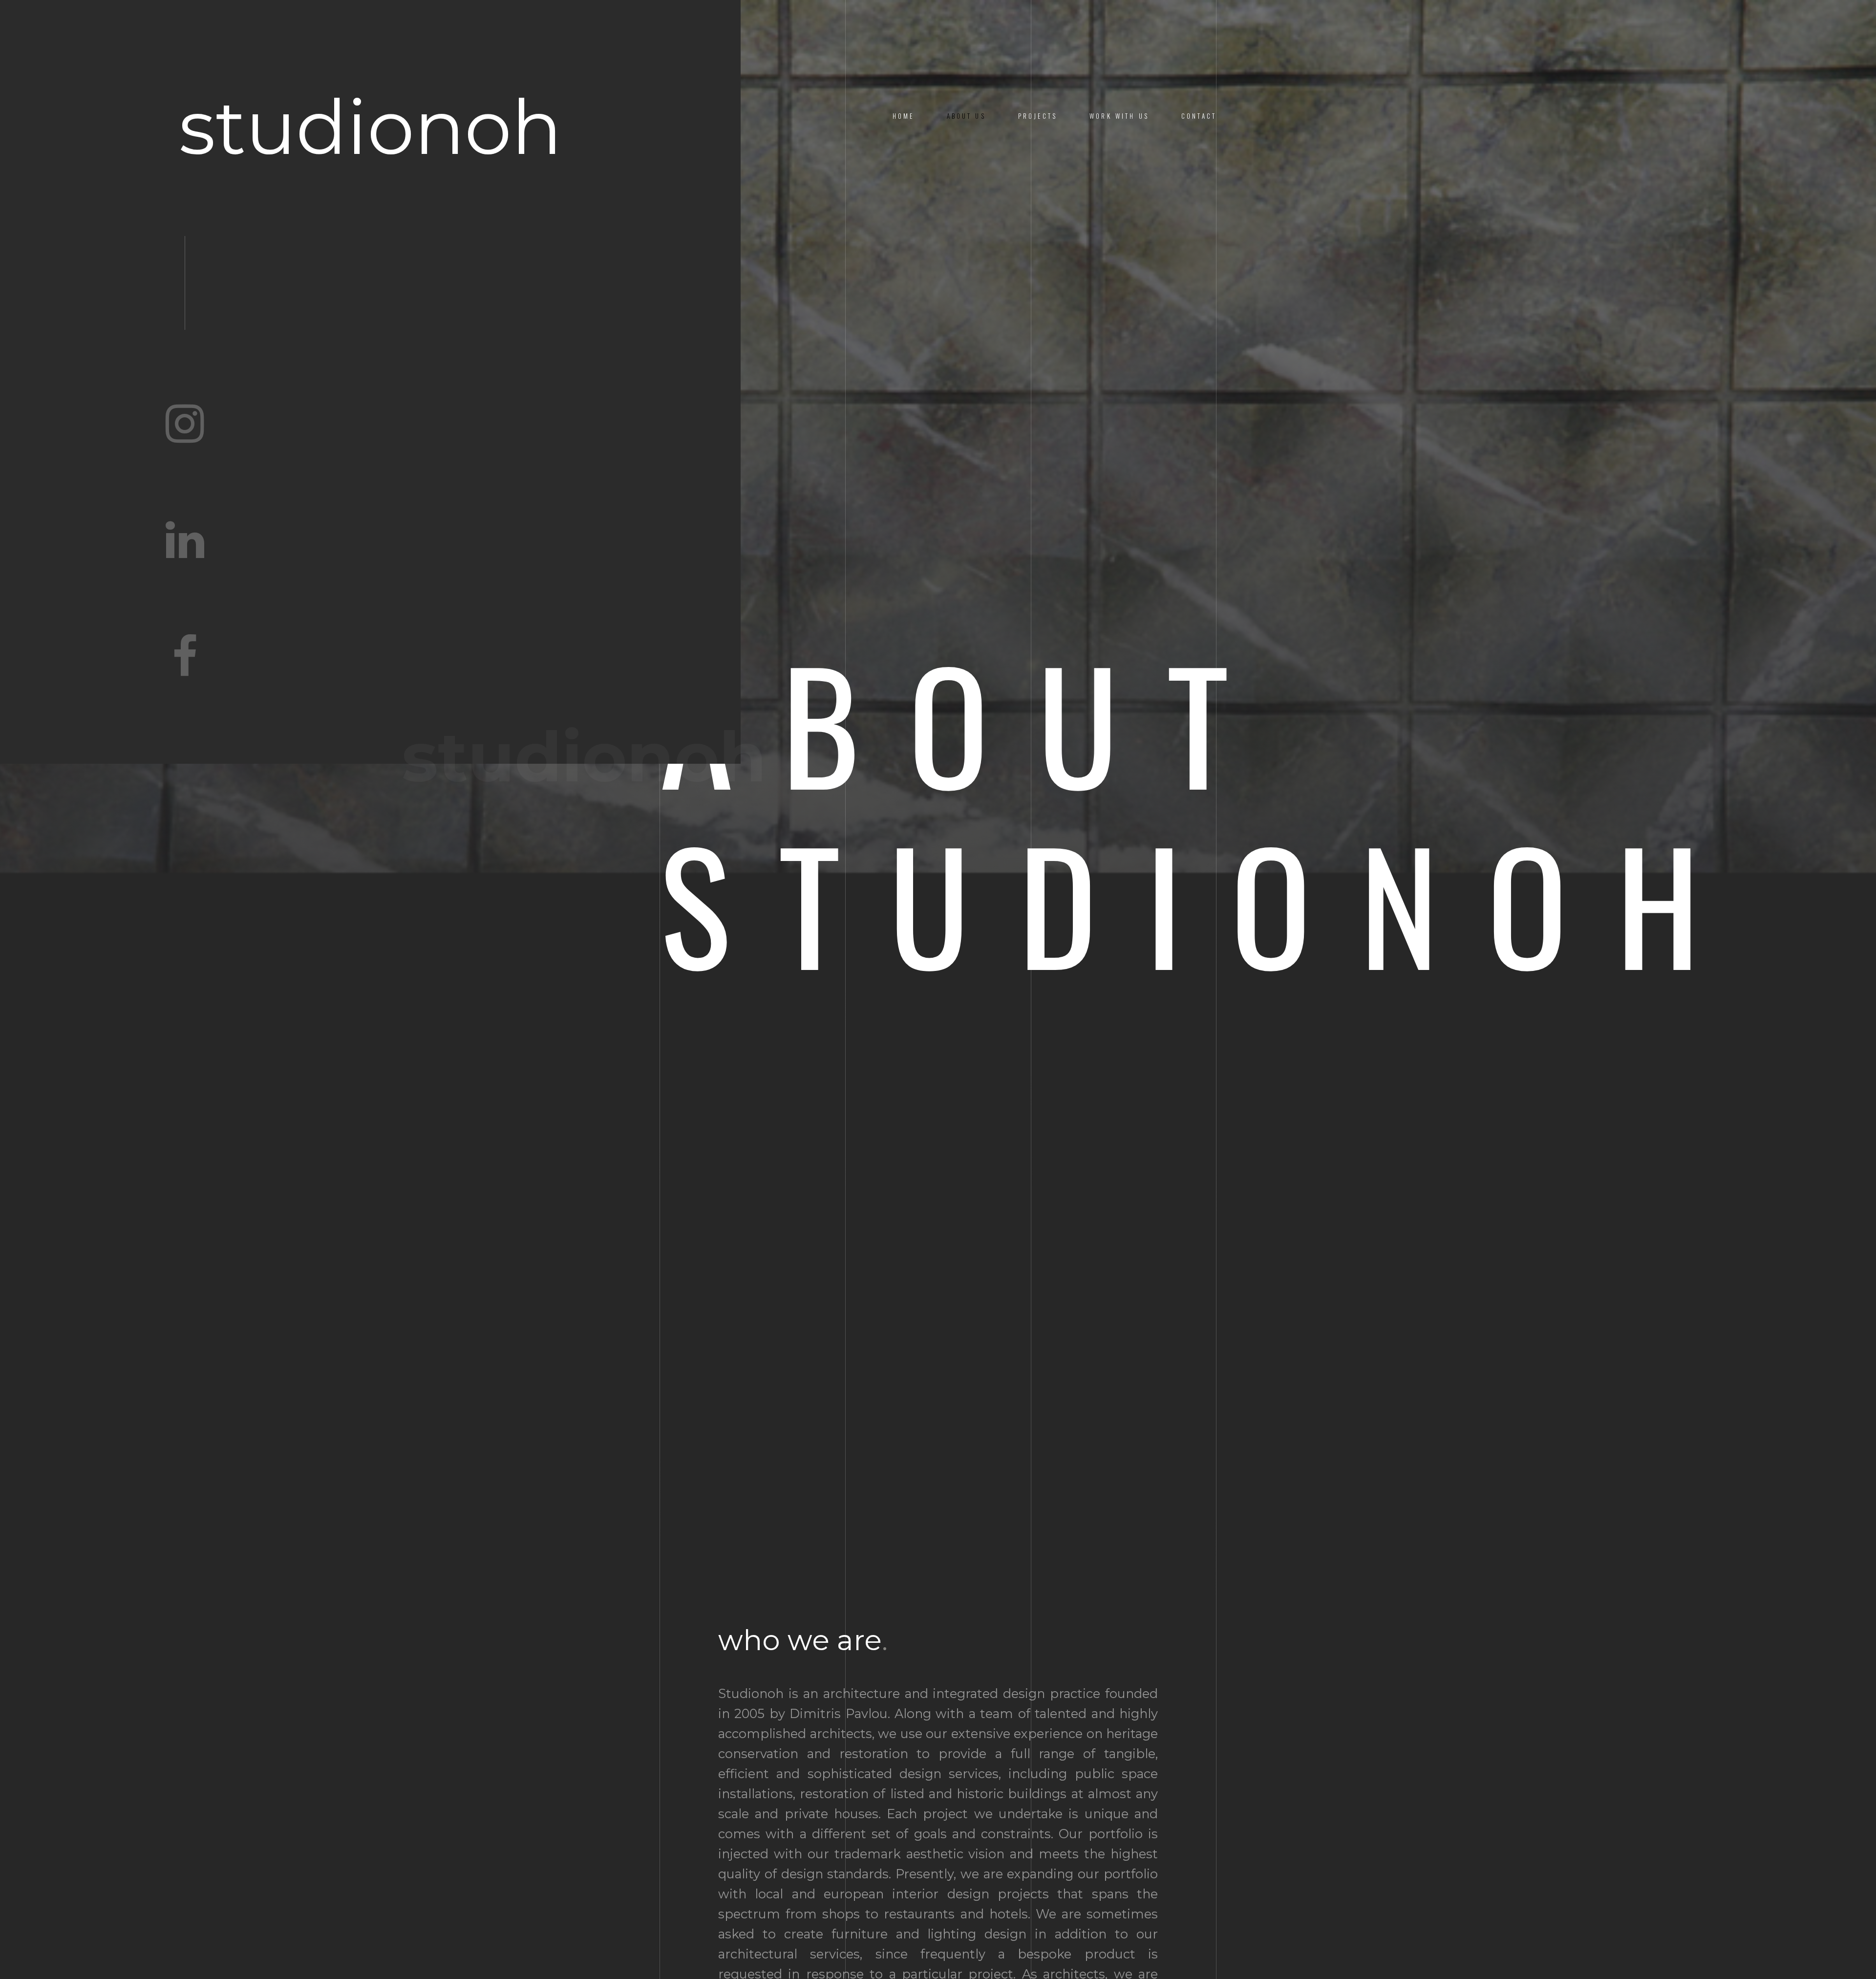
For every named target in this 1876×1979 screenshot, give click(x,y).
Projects (1038, 116)
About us (966, 116)
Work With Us (1119, 116)
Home (904, 116)
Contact (1199, 116)
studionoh (370, 128)
